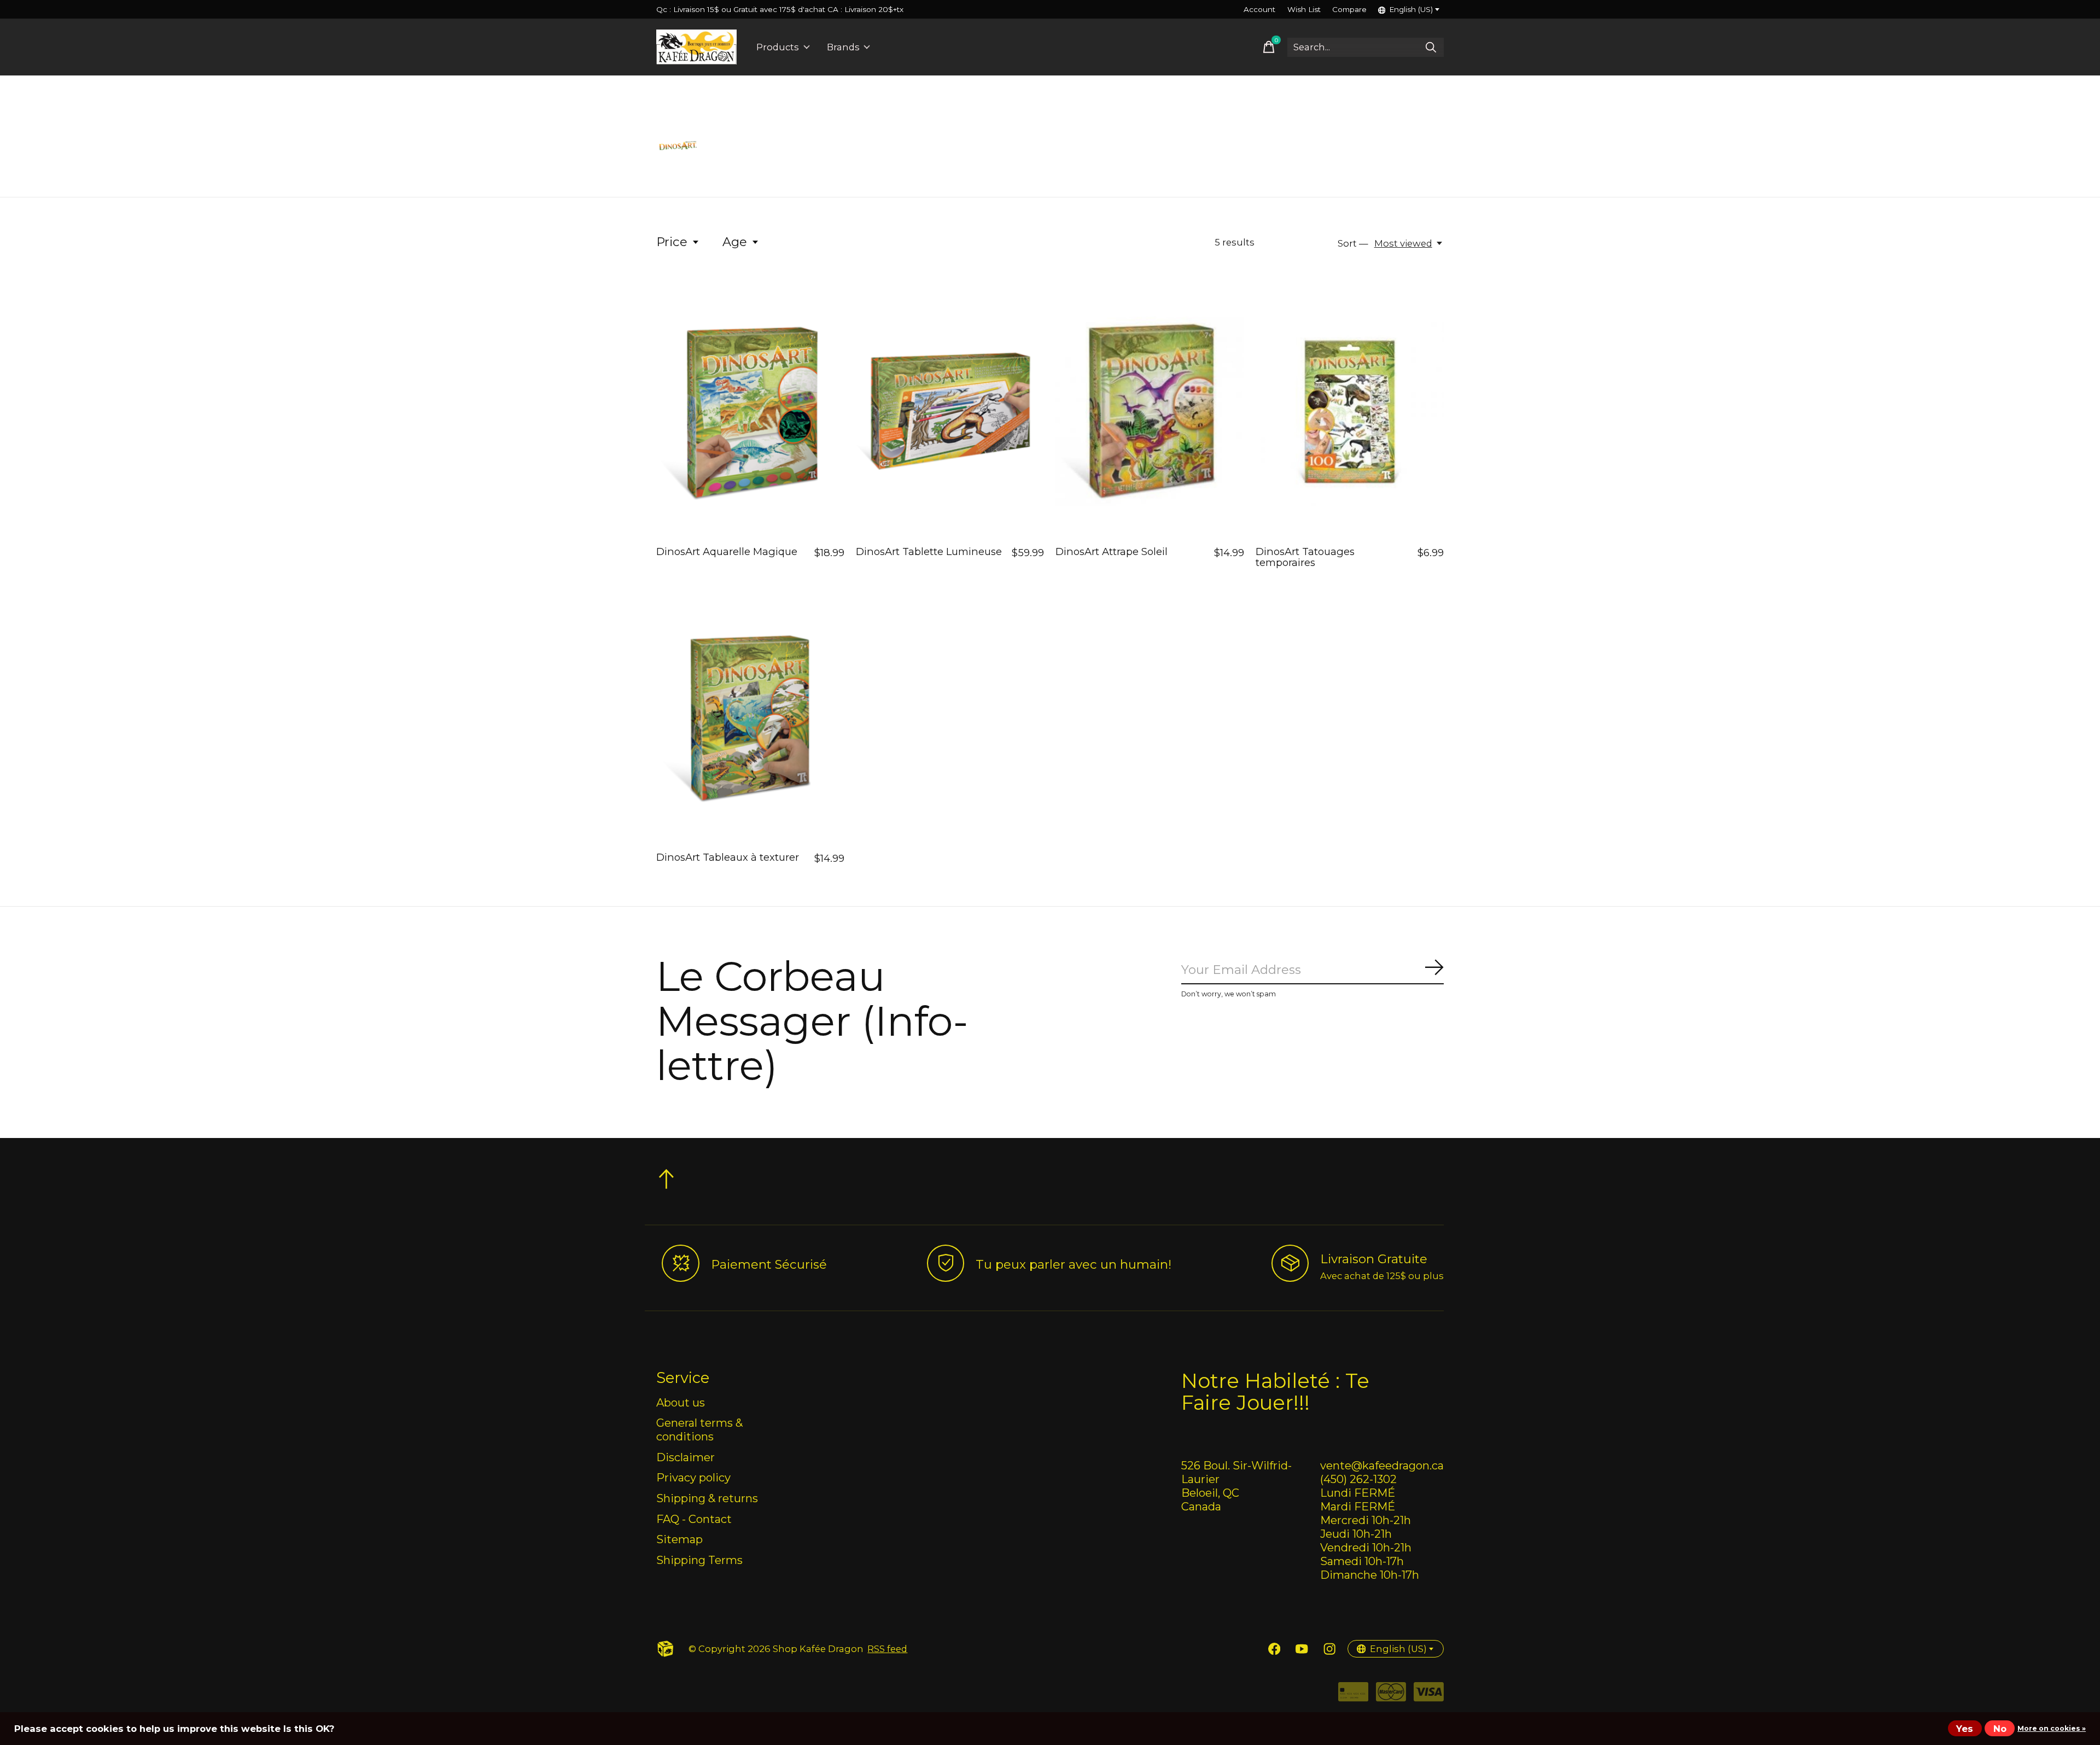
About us (681, 1402)
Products (778, 47)
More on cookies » (2052, 1728)
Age (735, 242)
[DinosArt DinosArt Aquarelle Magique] (750, 412)
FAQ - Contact (694, 1519)
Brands (843, 47)
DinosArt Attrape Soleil (1112, 551)
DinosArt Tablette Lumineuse (929, 551)
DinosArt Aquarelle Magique (727, 551)
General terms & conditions (699, 1429)
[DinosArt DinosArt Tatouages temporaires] (1350, 412)
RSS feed (887, 1649)
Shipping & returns (707, 1498)
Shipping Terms (699, 1560)
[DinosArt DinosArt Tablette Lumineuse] (950, 412)
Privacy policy (693, 1477)
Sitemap (679, 1539)
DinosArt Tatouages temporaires (1305, 557)
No (2000, 1729)
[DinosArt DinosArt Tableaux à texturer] (750, 717)
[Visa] (1429, 1696)
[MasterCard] (1391, 1696)
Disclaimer (686, 1457)
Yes (1965, 1729)
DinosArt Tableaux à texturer (728, 857)
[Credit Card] (1353, 1696)
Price (672, 242)
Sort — (1353, 243)
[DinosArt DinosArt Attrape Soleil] (1150, 412)
